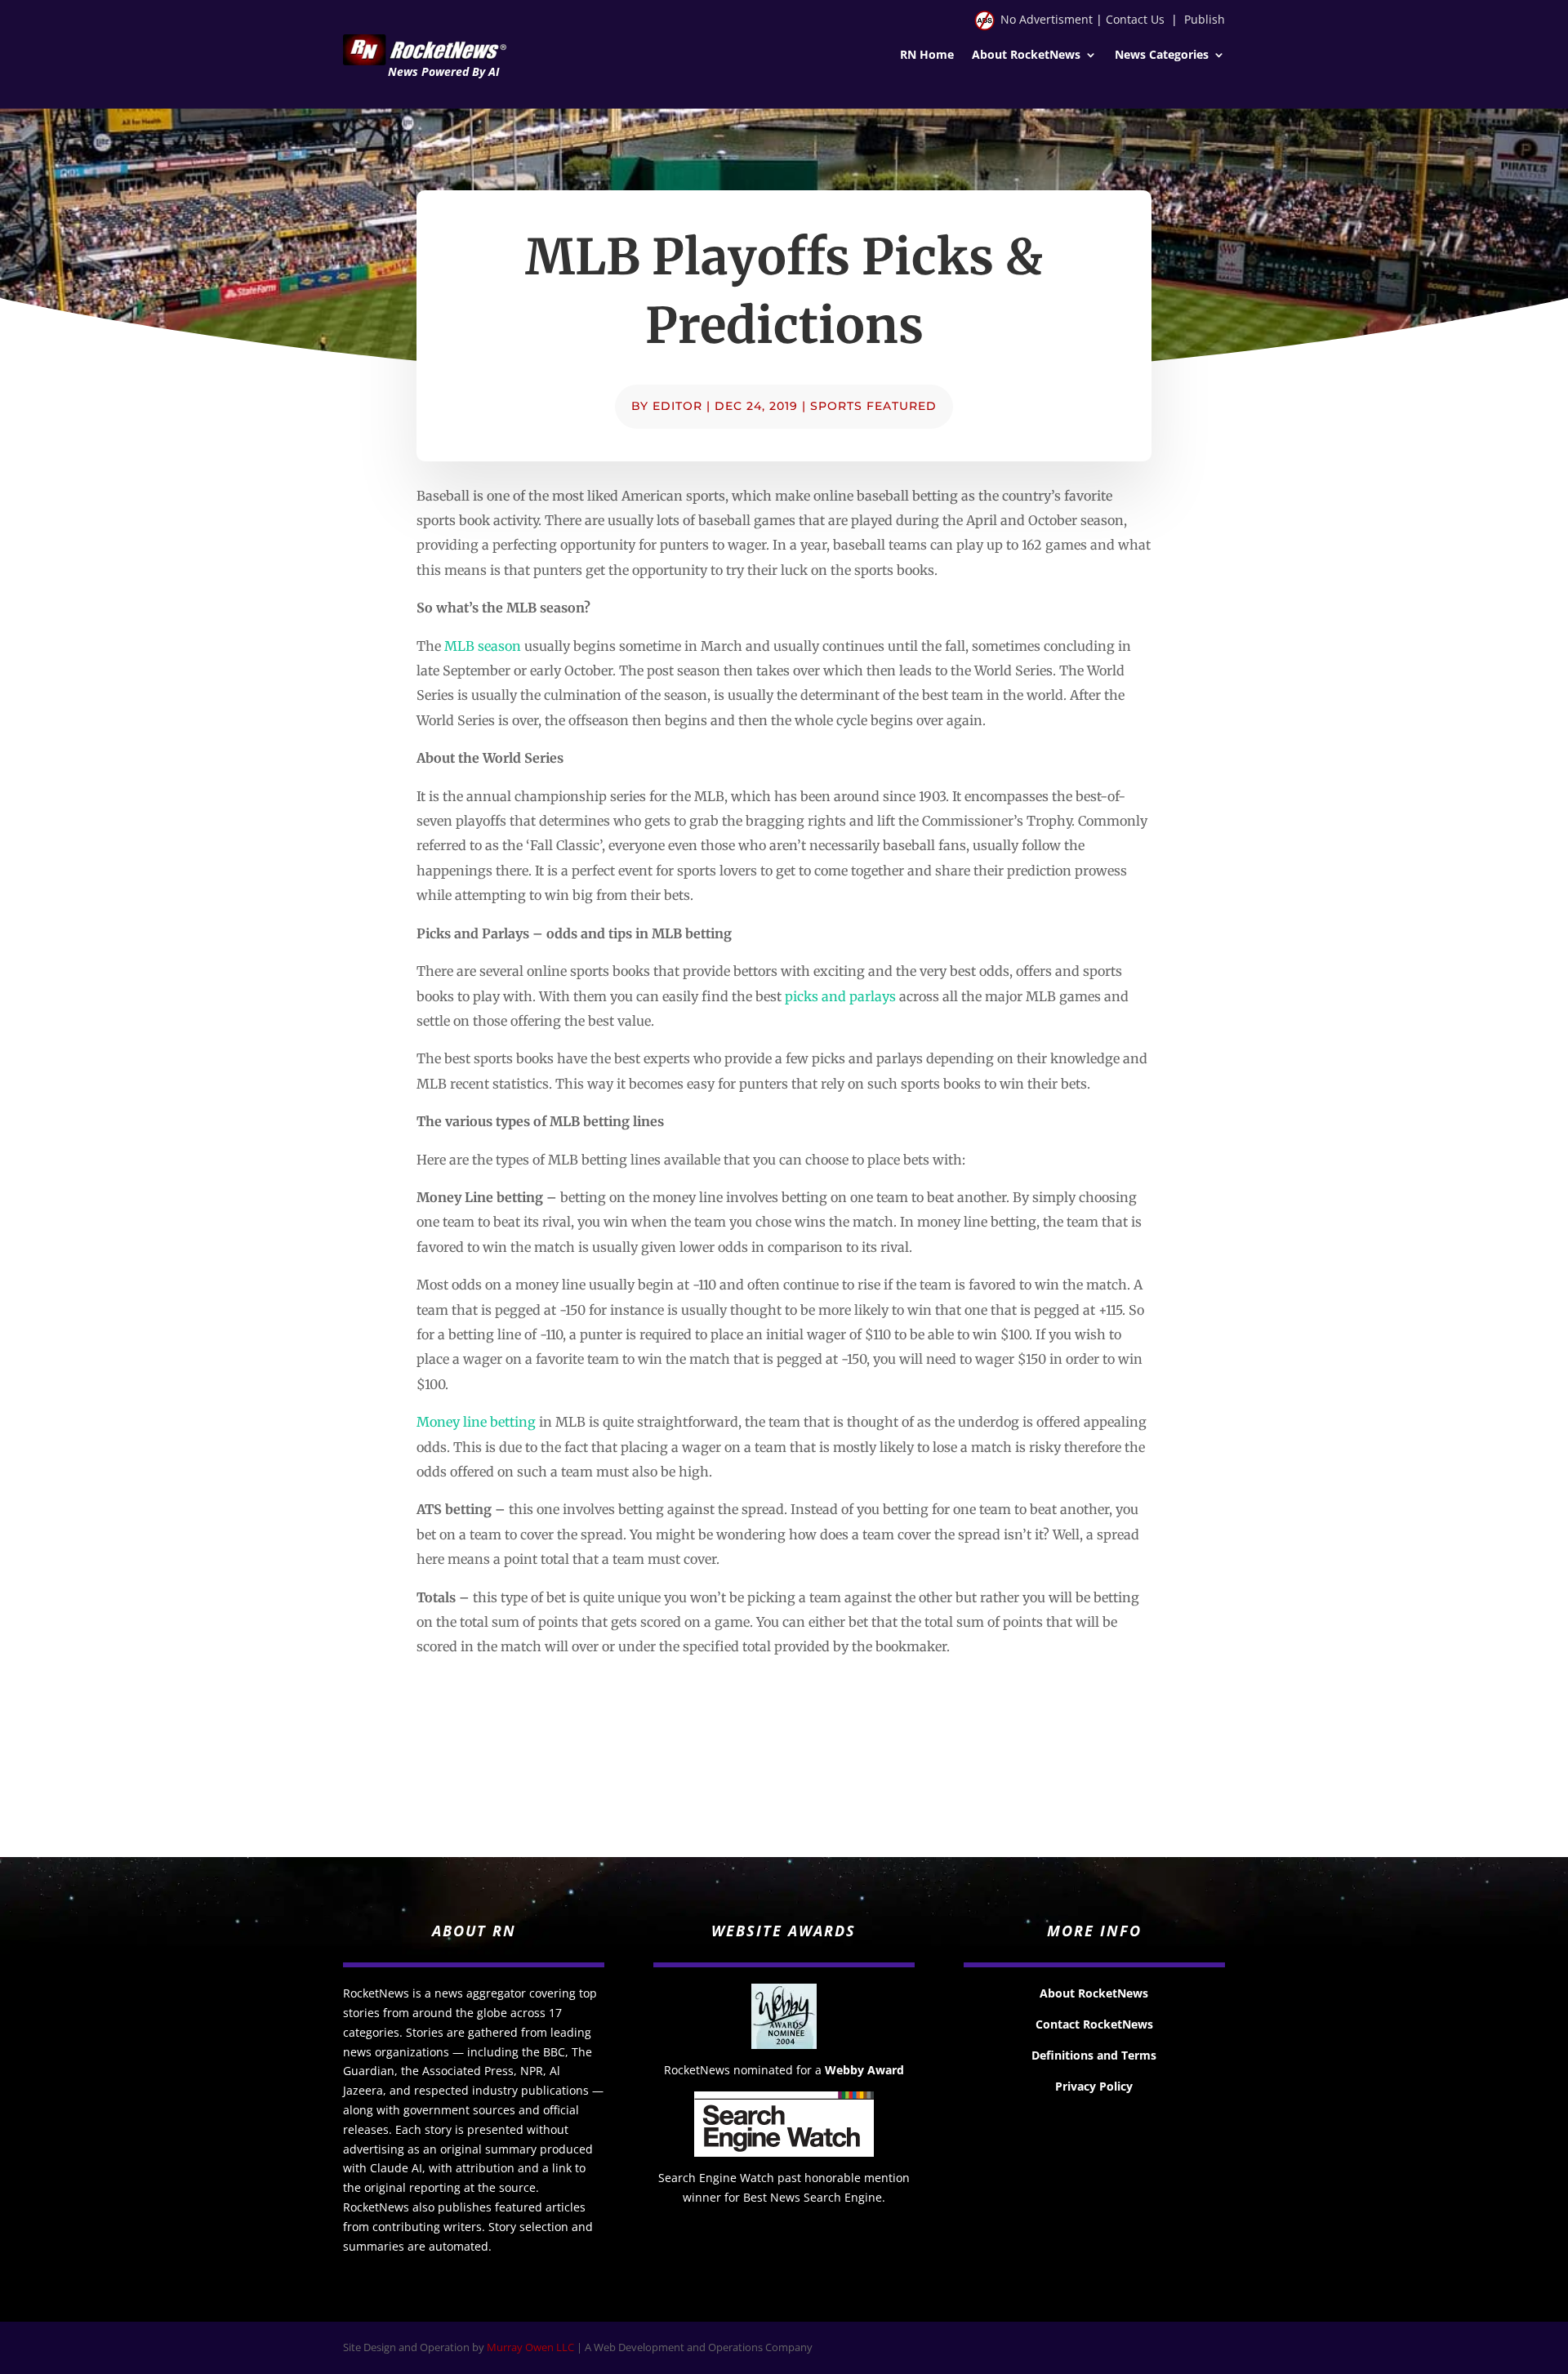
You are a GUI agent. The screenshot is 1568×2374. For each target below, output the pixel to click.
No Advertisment (1047, 19)
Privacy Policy (1094, 2086)
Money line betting (476, 1422)
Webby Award (864, 2070)
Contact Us (1135, 19)
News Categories (1162, 56)
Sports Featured (873, 406)
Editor (677, 406)
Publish (1205, 19)
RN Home (927, 56)
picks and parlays (840, 996)
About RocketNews (1026, 56)
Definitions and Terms (1094, 2055)
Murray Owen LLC (530, 2347)
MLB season (483, 646)
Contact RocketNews (1094, 2024)
